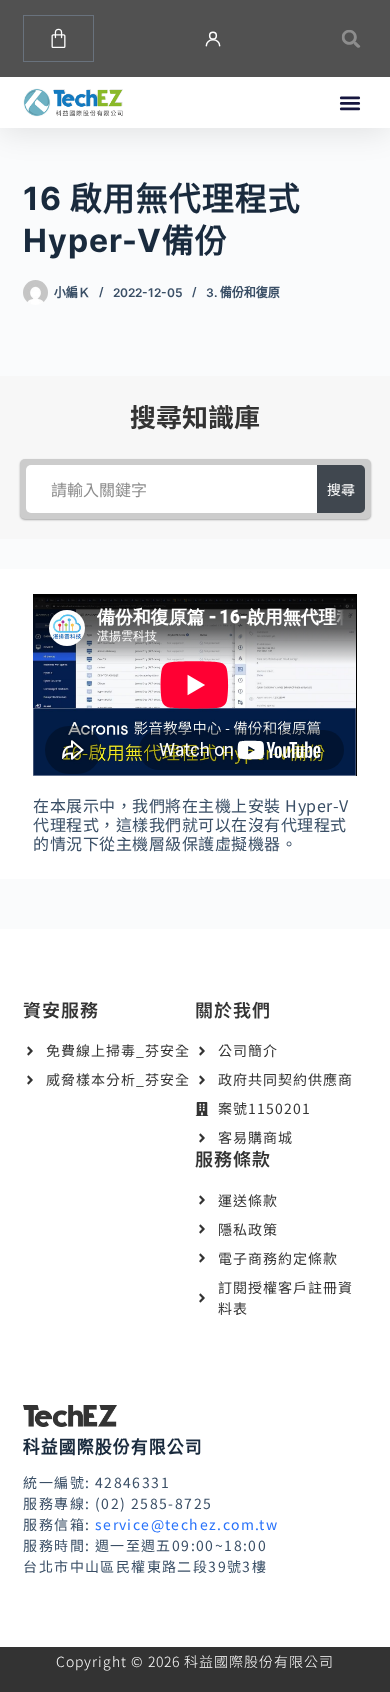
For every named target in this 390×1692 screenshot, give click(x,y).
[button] (351, 38)
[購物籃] (58, 38)
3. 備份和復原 (243, 292)
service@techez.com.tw (186, 1524)
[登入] (213, 39)
